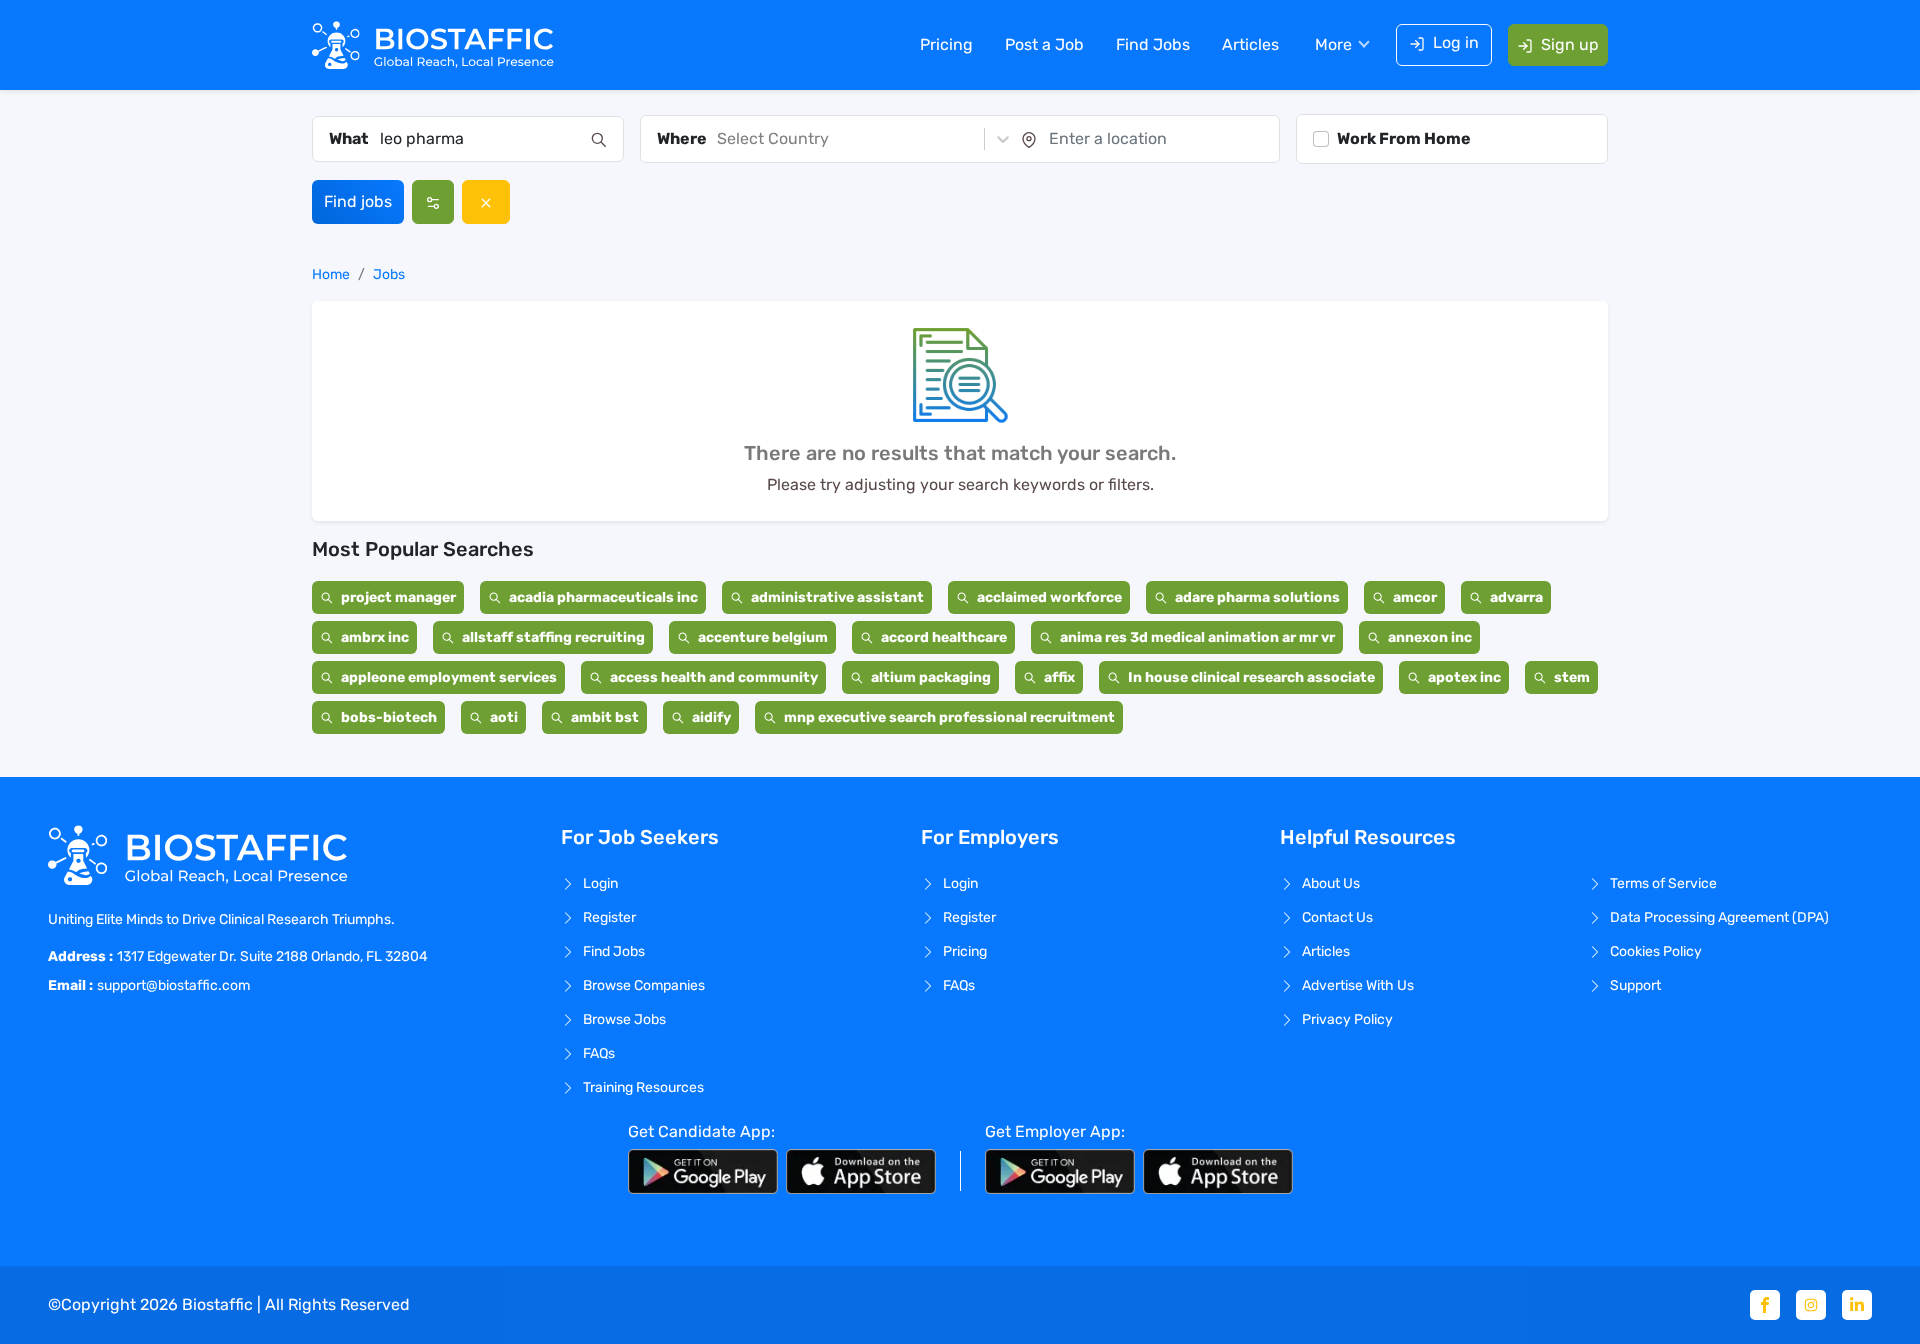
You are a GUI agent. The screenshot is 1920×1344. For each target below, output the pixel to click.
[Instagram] (1811, 1305)
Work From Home (1404, 138)
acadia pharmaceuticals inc (603, 597)
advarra (1516, 597)
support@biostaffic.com (173, 985)
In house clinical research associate (1251, 677)
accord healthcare (944, 637)
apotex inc (1464, 677)
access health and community (714, 677)
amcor (1415, 597)
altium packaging (931, 677)
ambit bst (605, 717)
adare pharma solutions (1257, 597)
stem (1572, 677)
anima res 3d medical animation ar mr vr (1197, 637)
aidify (711, 717)
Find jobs (358, 201)
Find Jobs (1153, 44)
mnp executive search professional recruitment (949, 717)
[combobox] (479, 139)
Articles (1250, 44)
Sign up (1570, 44)
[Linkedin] (1857, 1305)
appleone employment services (449, 677)
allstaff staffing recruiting (553, 637)
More (1333, 44)
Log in (1456, 42)
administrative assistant (837, 597)
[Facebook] (1765, 1305)
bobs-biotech (389, 717)
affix (1059, 677)
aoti (504, 717)
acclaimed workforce (1049, 597)
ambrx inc (375, 637)
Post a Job (1044, 44)
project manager (398, 597)
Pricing (946, 44)
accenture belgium (763, 637)
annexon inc (1430, 637)
